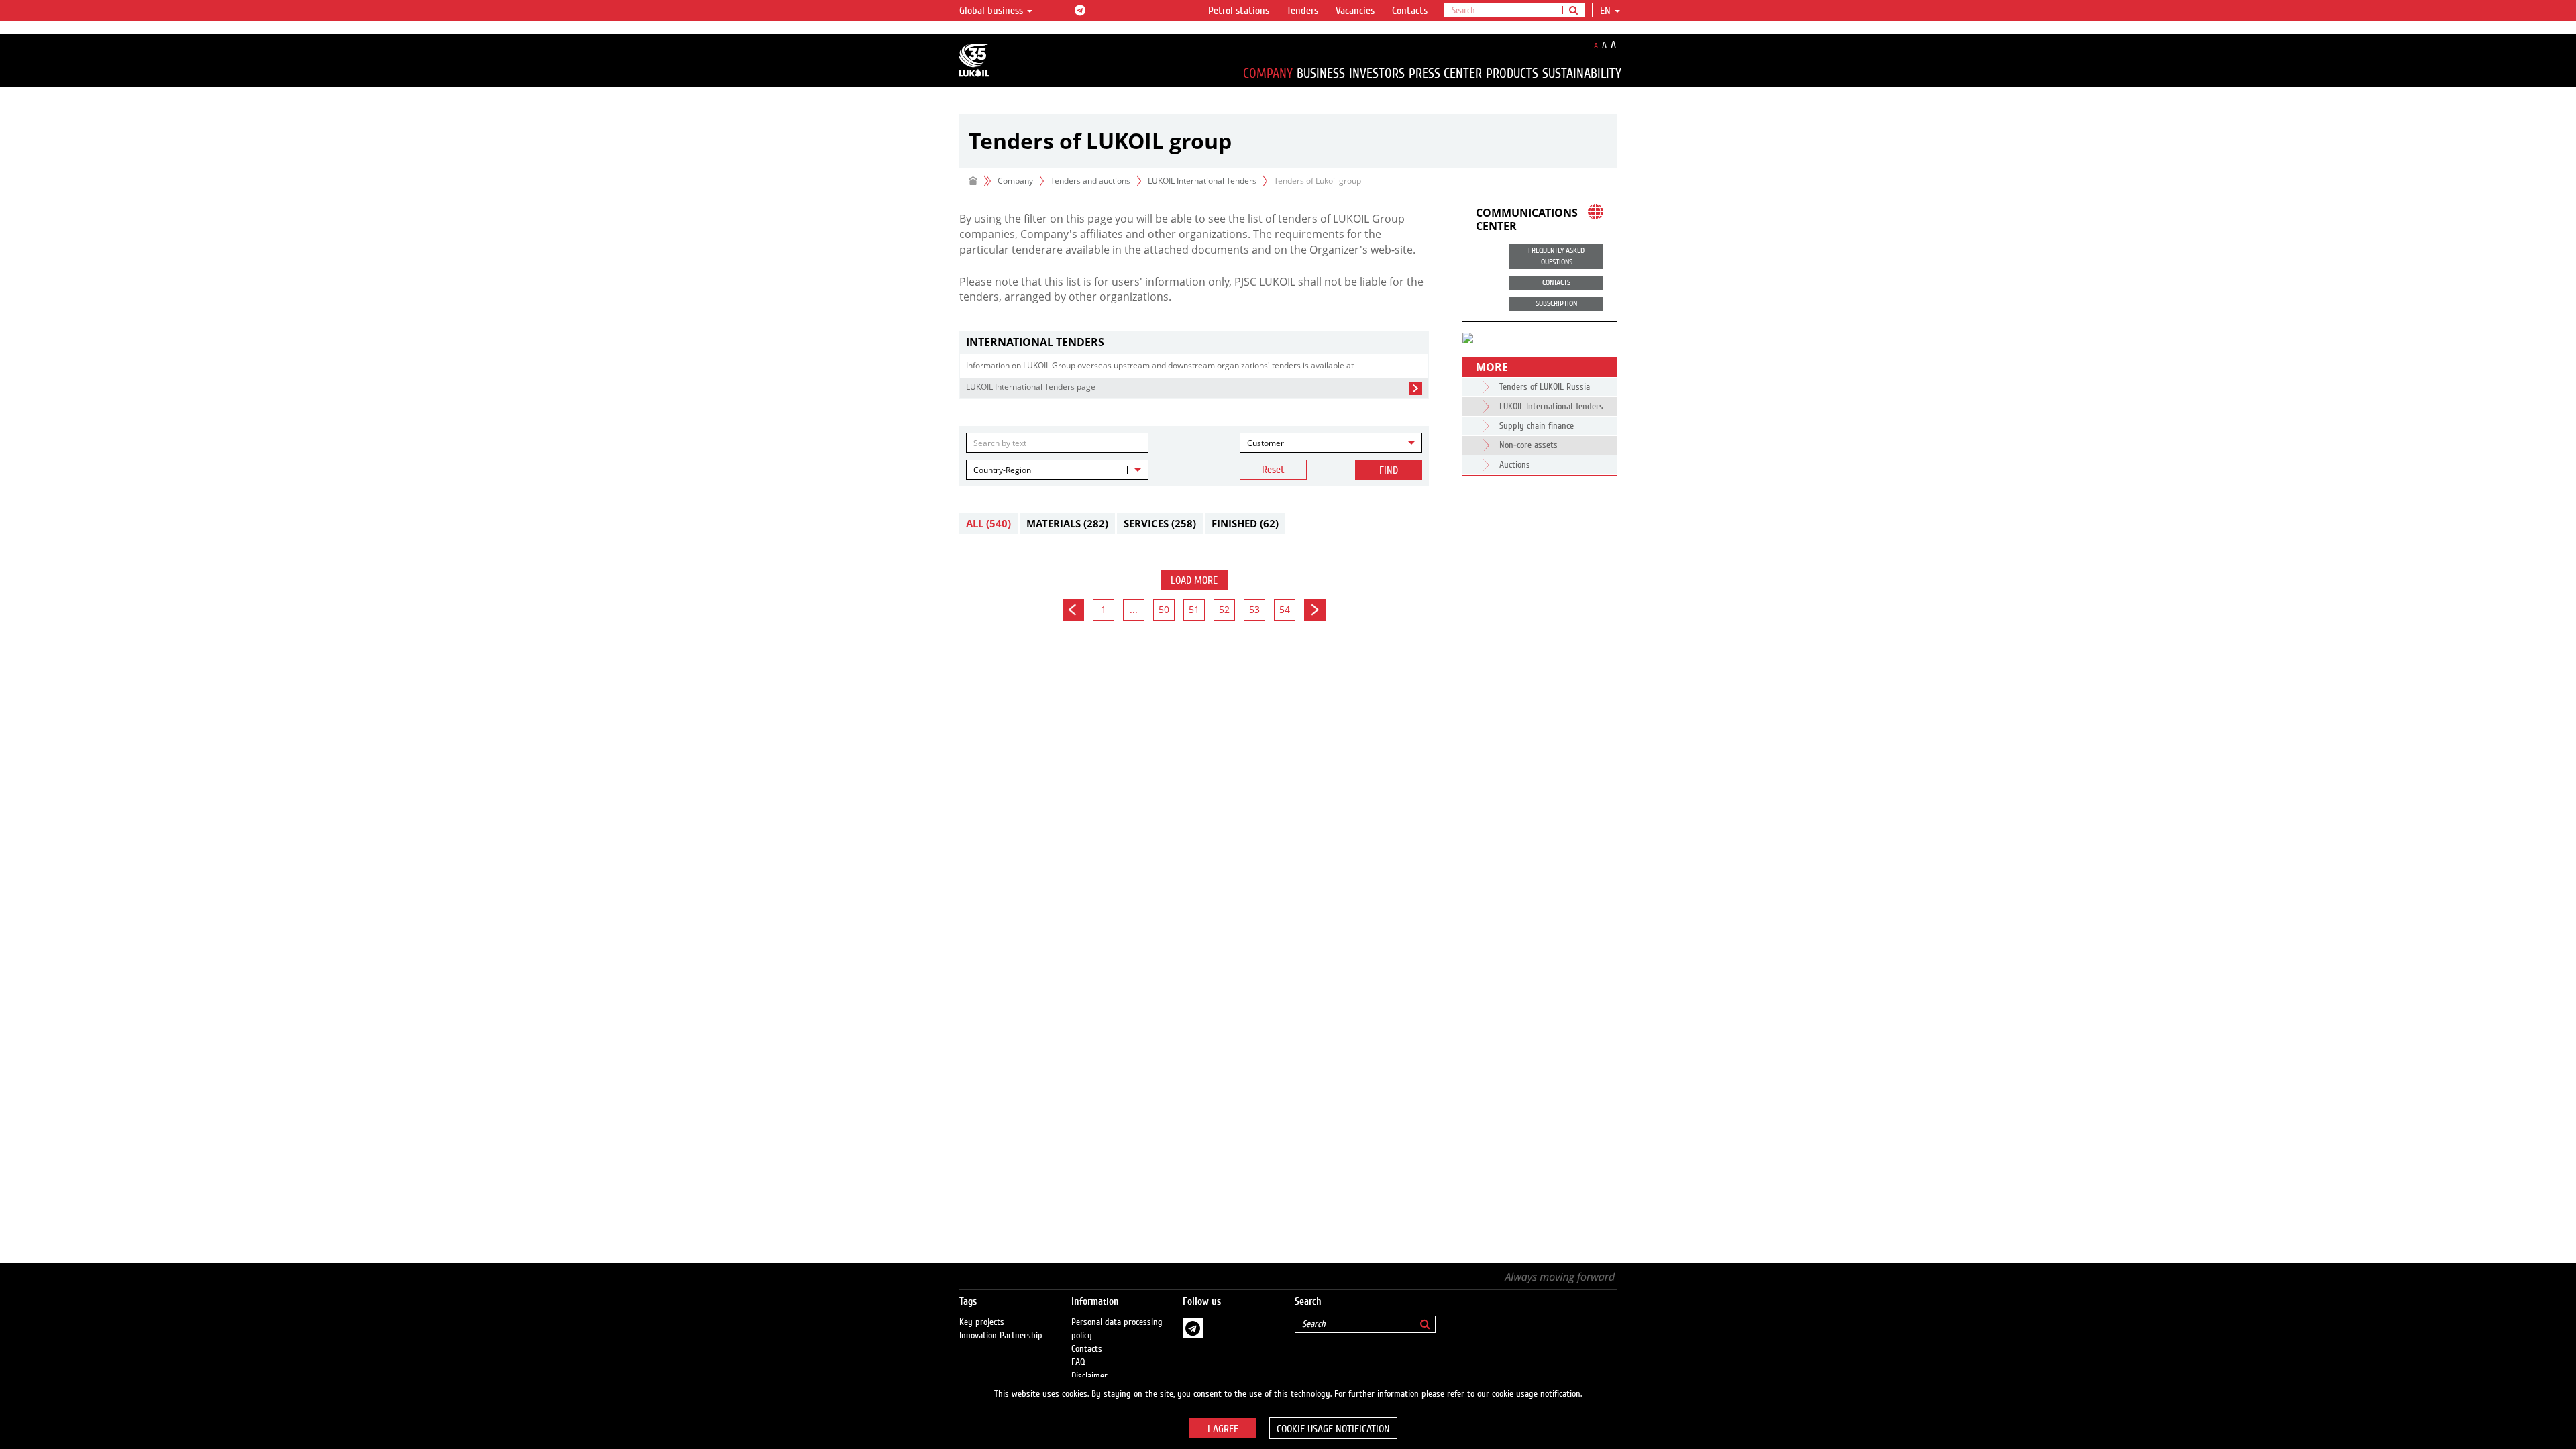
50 (1164, 609)
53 (1254, 609)
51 (1194, 609)
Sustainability (1582, 73)
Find (1389, 470)
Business (1321, 73)
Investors (1377, 73)
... (1134, 609)
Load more (1194, 580)
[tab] (1194, 342)
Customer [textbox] (1266, 443)
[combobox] (1331, 443)
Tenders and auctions (1090, 181)
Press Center (1445, 73)
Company (1268, 73)
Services (1160, 523)
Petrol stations (1239, 11)
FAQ (1078, 1362)
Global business (992, 11)
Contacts (1410, 11)
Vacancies (1355, 11)
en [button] (1607, 11)
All (988, 523)
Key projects (982, 1322)
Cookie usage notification (1333, 1429)
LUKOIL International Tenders (1202, 181)
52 (1224, 609)
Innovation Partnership (1001, 1336)
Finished (1245, 523)
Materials (1067, 523)
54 (1285, 609)
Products (1512, 73)
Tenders (1302, 11)
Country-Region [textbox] (1002, 470)
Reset (1273, 470)
